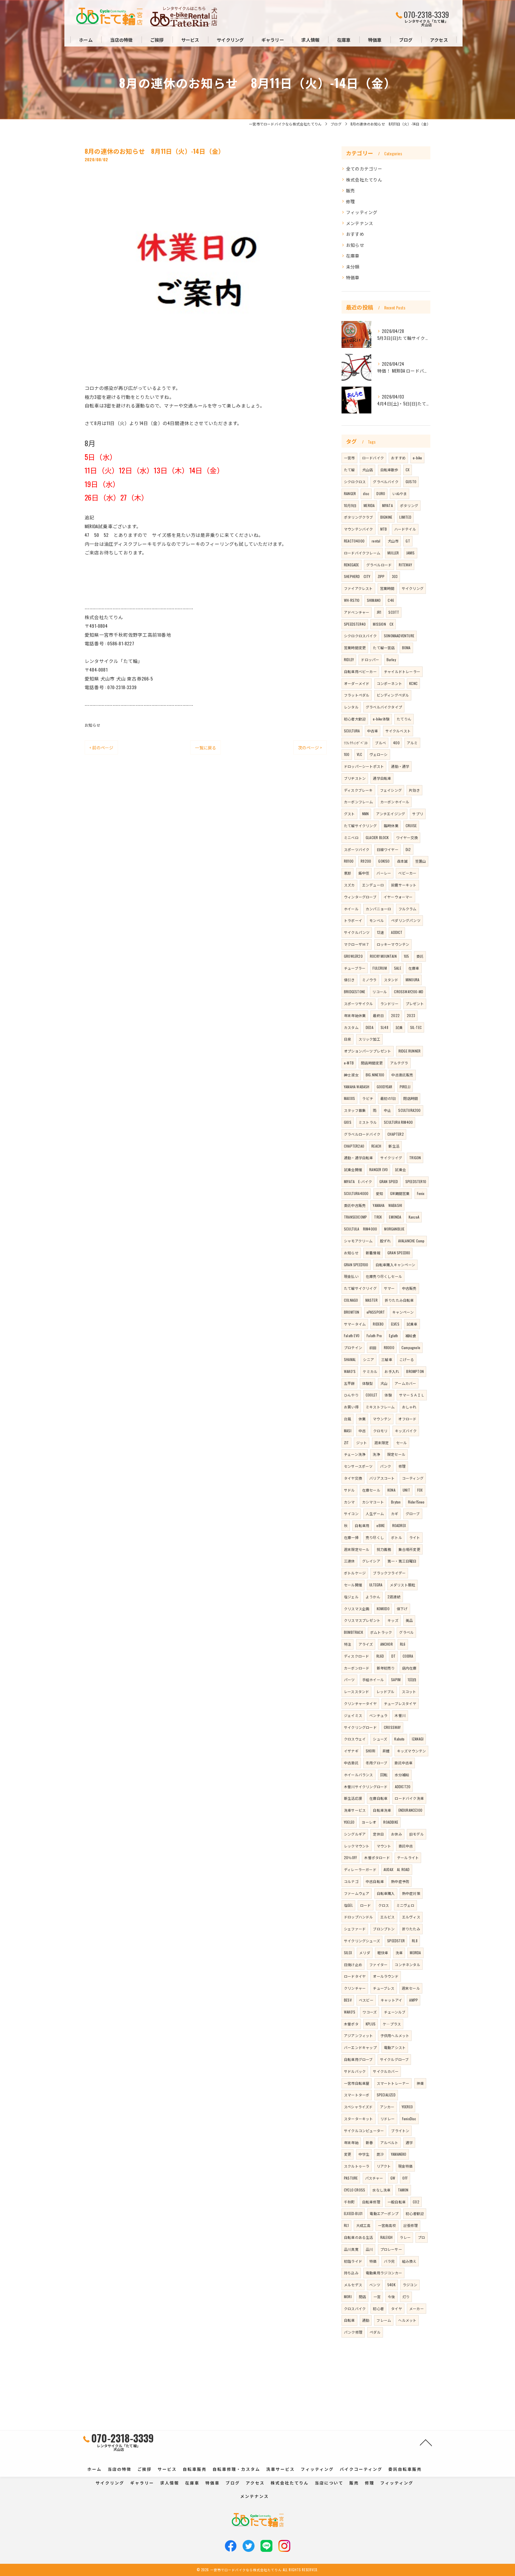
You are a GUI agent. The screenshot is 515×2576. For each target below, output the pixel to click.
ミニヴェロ (405, 1905)
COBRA (408, 1656)
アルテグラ (399, 1063)
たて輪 (349, 470)
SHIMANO (374, 600)
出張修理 (411, 2225)
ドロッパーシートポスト (364, 766)
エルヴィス (411, 1917)
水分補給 (402, 1775)
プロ (421, 2237)
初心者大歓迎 (355, 719)
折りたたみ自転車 (399, 1300)
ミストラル (368, 1122)
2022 (395, 1015)
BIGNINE (386, 517)
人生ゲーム (375, 1513)
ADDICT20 (403, 1787)
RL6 (403, 1644)
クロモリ (380, 1431)
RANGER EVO (379, 1170)
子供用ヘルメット (395, 2035)
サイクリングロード (360, 1727)
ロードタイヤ (355, 1976)
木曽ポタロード (377, 1857)
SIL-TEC (416, 1027)
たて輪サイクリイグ (360, 1288)
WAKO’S (350, 1371)
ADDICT (397, 932)
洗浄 (376, 1454)
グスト (349, 814)
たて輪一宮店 (384, 648)
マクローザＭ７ (357, 944)
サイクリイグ (391, 1158)
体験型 (368, 1383)
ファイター (378, 1964)
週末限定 (382, 1443)
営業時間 (387, 588)
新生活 (394, 1146)
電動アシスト (395, 2047)
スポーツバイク (357, 849)
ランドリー (389, 1003)
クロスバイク (355, 2308)
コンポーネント (389, 683)
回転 (384, 1775)
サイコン (351, 1513)
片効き (414, 790)
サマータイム (355, 1324)
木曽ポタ (351, 2024)
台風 (348, 1419)
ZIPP (381, 576)
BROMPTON (415, 1371)
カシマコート (373, 1502)
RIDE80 (378, 1324)
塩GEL (348, 1905)
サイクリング (413, 588)
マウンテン (382, 1419)
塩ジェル (351, 1597)
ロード (366, 1905)
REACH (376, 1146)
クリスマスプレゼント (362, 1620)
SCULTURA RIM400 (398, 1122)
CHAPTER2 (396, 1134)
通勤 (366, 2320)
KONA (391, 1490)
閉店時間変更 (372, 1063)
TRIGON (415, 1158)
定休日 (378, 1834)
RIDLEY (349, 660)
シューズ (380, 1739)
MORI (348, 2297)
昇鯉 (386, 1751)
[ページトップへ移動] (426, 2442)
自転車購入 (386, 1893)
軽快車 (383, 1953)
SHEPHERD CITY (357, 576)
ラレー (405, 2237)
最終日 (378, 1015)
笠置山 (421, 861)
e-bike (417, 458)
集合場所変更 (409, 1549)
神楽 (420, 2083)
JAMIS (411, 553)
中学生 (364, 2154)
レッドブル (386, 1691)
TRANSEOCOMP (355, 1217)
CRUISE (411, 826)
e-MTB (349, 1063)
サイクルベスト (398, 731)
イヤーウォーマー (398, 897)
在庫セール (371, 1490)
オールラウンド (386, 1976)
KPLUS (371, 2024)
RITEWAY (405, 565)
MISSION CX (383, 624)
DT (393, 1656)
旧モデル (417, 1834)
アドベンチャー (357, 612)
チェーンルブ (395, 2012)
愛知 (379, 1193)
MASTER (371, 1300)
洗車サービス (355, 1810)
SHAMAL (350, 1359)
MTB (384, 529)
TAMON (403, 2190)
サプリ (418, 814)
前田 (373, 1347)
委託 (420, 956)
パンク (386, 1466)
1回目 (412, 1680)
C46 (391, 600)
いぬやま (400, 493)
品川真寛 (351, 2249)
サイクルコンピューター (364, 2131)
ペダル (375, 2332)
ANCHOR (387, 1644)
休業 (362, 1419)
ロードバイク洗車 (409, 1798)
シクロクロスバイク (360, 636)
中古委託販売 (402, 1075)
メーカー (417, 2308)
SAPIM (396, 1680)
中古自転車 (375, 1881)
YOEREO (407, 2107)
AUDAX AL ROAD (397, 1869)
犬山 (384, 1383)
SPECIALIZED (386, 2095)
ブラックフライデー (389, 1573)
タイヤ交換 (353, 1478)
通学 (409, 2142)
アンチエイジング (391, 814)
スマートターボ (357, 2095)
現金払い (351, 1276)
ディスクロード (356, 1656)
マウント (384, 1846)
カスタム (351, 1027)
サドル (349, 1490)
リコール (380, 992)
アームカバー (405, 1383)
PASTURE (351, 2178)
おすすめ (355, 234)
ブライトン (400, 2131)
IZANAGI (418, 1739)
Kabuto (399, 1739)
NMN (366, 814)
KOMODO (383, 1609)
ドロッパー (370, 660)
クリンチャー (355, 1988)
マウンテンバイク (359, 529)
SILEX (348, 1953)
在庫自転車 (378, 1798)
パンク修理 (353, 2332)
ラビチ (368, 1098)
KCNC (413, 683)
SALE (398, 968)
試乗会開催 (353, 1170)
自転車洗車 (382, 1810)
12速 (381, 932)
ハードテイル (405, 529)
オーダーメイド (357, 683)
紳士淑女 (351, 1075)
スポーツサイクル (359, 1003)
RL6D (380, 1656)
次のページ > (310, 747)
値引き (349, 980)
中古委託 (351, 1763)
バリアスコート (382, 1478)
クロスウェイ (355, 1739)
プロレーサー (391, 2249)
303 (395, 576)
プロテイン (353, 1347)
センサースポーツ (358, 1466)
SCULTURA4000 (356, 1193)
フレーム (384, 2320)
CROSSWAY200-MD (409, 992)
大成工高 (363, 2225)
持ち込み (351, 2273)
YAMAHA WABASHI (387, 1205)
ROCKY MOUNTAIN (383, 956)
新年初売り (386, 1668)
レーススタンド (356, 1691)
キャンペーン (403, 1312)
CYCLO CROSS (355, 2190)
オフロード (407, 1419)
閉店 (362, 2297)
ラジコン (410, 2285)
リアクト (384, 2166)
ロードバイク (373, 458)
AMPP (414, 2000)
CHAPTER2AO (354, 1146)
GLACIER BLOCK (377, 837)
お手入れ (392, 1371)
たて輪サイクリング (360, 826)
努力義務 (384, 1549)
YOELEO (349, 1822)
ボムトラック (381, 1632)
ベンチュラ (378, 1715)
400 (396, 743)
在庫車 (353, 256)
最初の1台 (388, 1098)
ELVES (395, 1324)
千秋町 (349, 2202)
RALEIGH (386, 2237)
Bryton (396, 1502)
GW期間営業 (400, 1193)
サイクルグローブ (394, 2059)
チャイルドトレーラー (402, 671)
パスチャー (374, 2178)
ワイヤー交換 (407, 837)
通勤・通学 (400, 766)
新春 (369, 2142)
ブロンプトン (384, 1929)
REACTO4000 (354, 541)
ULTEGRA (376, 1585)
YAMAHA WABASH (357, 1087)
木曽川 (400, 1715)
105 (407, 956)
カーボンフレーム (359, 802)
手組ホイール (373, 1680)
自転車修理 (371, 2202)
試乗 (399, 1027)
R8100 (349, 861)
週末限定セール (357, 1549)
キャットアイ (391, 2000)
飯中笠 (364, 873)
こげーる (407, 1359)
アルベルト (389, 2142)
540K (391, 2285)
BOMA (406, 648)
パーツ (349, 1680)
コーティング (413, 1478)
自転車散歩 (389, 470)
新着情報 (373, 1253)
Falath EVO (352, 1336)
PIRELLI (405, 1087)
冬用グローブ (376, 1763)
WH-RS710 (352, 600)
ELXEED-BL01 (353, 2213)
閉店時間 (411, 1098)
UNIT (406, 1490)
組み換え (409, 2261)
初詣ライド (353, 2261)
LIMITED (405, 517)
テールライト (408, 1857)
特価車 (353, 277)
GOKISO (384, 861)
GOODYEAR (385, 1087)
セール (402, 1443)
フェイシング (391, 790)
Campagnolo (411, 1347)
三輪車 (387, 1359)
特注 (348, 1644)
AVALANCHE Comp (411, 1241)
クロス (384, 1905)
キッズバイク (406, 1431)
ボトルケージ (355, 1573)
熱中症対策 (411, 1893)
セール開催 (353, 1585)
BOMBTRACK (353, 1632)
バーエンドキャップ (360, 2047)
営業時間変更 (355, 648)
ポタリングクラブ (359, 517)
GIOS (348, 1122)
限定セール (396, 1454)
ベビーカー (407, 873)
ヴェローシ (379, 754)
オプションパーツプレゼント (368, 1051)
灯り (406, 2297)
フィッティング (362, 212)
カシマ (349, 1502)
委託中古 (406, 1846)
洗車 (399, 1953)
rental (376, 541)
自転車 (349, 2320)
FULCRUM (380, 968)
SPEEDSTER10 (416, 1181)
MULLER (393, 553)
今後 (391, 2297)
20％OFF (350, 1857)
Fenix (421, 1193)
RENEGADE (352, 565)
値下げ (402, 1609)
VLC (360, 754)
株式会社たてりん (364, 180)
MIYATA (387, 505)
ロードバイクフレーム (362, 553)
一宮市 (349, 458)
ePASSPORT (376, 1312)
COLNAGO (351, 1300)
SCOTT (394, 612)
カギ (395, 1513)
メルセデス (353, 2285)
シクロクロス (355, 482)
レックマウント (357, 1846)
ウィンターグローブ (360, 897)
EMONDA (395, 1217)
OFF (405, 2178)
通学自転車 (382, 778)
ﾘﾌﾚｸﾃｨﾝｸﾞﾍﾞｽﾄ (356, 743)
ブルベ (380, 743)
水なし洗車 (381, 2190)
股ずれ (386, 1241)
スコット (409, 1691)
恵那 (348, 873)
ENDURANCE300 (410, 1810)
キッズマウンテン (412, 1751)
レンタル (351, 707)
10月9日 (350, 505)
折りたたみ (411, 1929)
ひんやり (351, 1395)
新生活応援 (353, 1798)
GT (408, 541)
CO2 (416, 2202)
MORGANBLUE (394, 1229)
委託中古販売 (355, 1205)
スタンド (391, 980)
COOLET (371, 1395)
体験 (388, 1395)
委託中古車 (403, 1763)
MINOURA (412, 980)
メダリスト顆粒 (402, 1585)
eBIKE (381, 1525)
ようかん (373, 1597)
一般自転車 (397, 2202)
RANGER (350, 493)
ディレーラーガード (360, 1869)
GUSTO (411, 482)
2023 (411, 1015)
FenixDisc (409, 2119)
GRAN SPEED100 (356, 1265)
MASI (348, 1431)
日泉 (348, 1039)
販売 (350, 190)
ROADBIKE (391, 1822)
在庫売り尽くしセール (384, 1276)
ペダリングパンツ (406, 920)
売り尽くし (375, 1537)
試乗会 (400, 1170)
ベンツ (375, 2285)
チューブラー (355, 968)
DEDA (370, 1027)
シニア (369, 1359)
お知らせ (93, 725)
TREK (378, 1217)
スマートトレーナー (393, 2083)
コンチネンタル (407, 1964)
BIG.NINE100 (375, 1075)
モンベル (377, 920)
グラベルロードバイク (362, 1134)
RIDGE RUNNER (409, 1051)
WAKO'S (350, 2012)
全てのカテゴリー (364, 169)
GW (393, 2178)
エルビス (388, 1917)
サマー (389, 1288)
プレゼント (415, 1003)
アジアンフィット (359, 2035)
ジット (362, 1443)
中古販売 (409, 1288)
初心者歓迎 (415, 2213)
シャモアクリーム (358, 1241)
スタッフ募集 (355, 1110)
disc (366, 493)
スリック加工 (369, 1039)
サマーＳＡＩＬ (412, 1395)
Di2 (408, 849)
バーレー (384, 873)
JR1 (379, 612)
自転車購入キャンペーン (395, 1265)
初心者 (378, 2308)
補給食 (411, 1336)
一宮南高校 (387, 2225)
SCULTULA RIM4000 (360, 1229)
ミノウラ (369, 980)
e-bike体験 (381, 719)
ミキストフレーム (380, 1407)
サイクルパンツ (357, 932)
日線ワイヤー (388, 849)
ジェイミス (353, 1715)
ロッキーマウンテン (393, 944)
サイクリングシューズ (362, 1941)
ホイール (351, 909)
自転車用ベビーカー (360, 671)
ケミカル (370, 1371)
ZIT (346, 1443)
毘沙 (380, 2154)
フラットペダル (357, 695)
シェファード (355, 1929)
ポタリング (409, 505)
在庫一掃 (351, 1537)
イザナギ (351, 1751)
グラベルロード (379, 565)
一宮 (377, 2297)
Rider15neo (416, 1502)
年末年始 (351, 2142)
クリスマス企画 (357, 1609)
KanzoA (414, 1217)
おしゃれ (409, 1407)
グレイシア (371, 1561)
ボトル (397, 1537)
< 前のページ (101, 747)
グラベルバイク (386, 482)
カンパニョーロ (378, 909)
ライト (415, 1537)
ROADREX (399, 1525)
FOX (420, 1490)
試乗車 (412, 1324)
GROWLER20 (353, 956)
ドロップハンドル (359, 1917)
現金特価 (405, 2166)
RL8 (415, 1941)
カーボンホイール (395, 802)
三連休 (349, 1561)
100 (347, 754)
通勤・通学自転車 (359, 1158)
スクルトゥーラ (357, 2166)
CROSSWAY (392, 1727)
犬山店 (368, 470)
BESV (348, 2000)
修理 (350, 201)
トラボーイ (353, 920)
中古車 (373, 731)
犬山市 (393, 541)
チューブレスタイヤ (400, 1703)
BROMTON (352, 1312)
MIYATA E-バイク (358, 1181)
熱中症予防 (400, 1881)
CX (408, 470)
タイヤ (397, 2308)
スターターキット (359, 2119)
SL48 (384, 1027)
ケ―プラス (392, 2024)
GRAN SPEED (389, 1181)
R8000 (389, 1347)
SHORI (370, 1751)
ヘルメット (407, 2320)
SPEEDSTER (396, 1941)
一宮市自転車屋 (357, 2083)
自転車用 (362, 1525)
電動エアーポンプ (384, 2213)
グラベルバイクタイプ (384, 707)
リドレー (388, 2119)
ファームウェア (357, 1893)
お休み (397, 1834)
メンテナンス (360, 223)
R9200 (366, 861)
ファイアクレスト (358, 588)
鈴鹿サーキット (404, 885)
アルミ (412, 743)
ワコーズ (370, 2012)
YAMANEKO (399, 2154)
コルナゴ (351, 1881)
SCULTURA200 (409, 1110)
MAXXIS (349, 1098)
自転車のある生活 (359, 2237)
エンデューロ (373, 885)
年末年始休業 (355, 1015)
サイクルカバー (386, 2071)
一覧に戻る (205, 747)
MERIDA (369, 505)
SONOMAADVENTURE (399, 636)
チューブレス (384, 1988)
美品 (409, 1620)
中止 (387, 1110)
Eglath (393, 1336)
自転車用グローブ (358, 2059)
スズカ (349, 885)
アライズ (366, 1644)
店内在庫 (409, 1668)
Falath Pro (374, 1336)
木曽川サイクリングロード (366, 1787)
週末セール (411, 1988)
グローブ (413, 1513)
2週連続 (394, 1597)
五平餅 (349, 1383)
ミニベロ (351, 837)
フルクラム (408, 909)
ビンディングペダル (393, 695)
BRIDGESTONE (355, 992)
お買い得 (351, 1407)
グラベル (406, 1632)
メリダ (365, 1953)
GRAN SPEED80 (399, 1253)
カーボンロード (357, 1668)
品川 (369, 2249)
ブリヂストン (355, 778)
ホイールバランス (359, 1775)
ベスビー (366, 2000)
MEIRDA (415, 1953)
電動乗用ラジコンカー (384, 2273)
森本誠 (402, 861)
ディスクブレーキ (358, 790)
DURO (381, 493)
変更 (348, 2154)
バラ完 (389, 2261)
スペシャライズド (358, 2107)
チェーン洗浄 (355, 1454)
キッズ (393, 1620)
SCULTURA (352, 731)
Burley (391, 660)
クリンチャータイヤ (360, 1703)
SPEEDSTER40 (355, 624)
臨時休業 (391, 826)
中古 (362, 1431)
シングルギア (355, 1834)
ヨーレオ (369, 1822)
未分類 (353, 267)
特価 (373, 2261)
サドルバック (355, 2071)
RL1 (346, 2225)
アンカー (387, 2107)
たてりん (404, 719)
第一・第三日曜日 (402, 1561)
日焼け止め (353, 1964)
